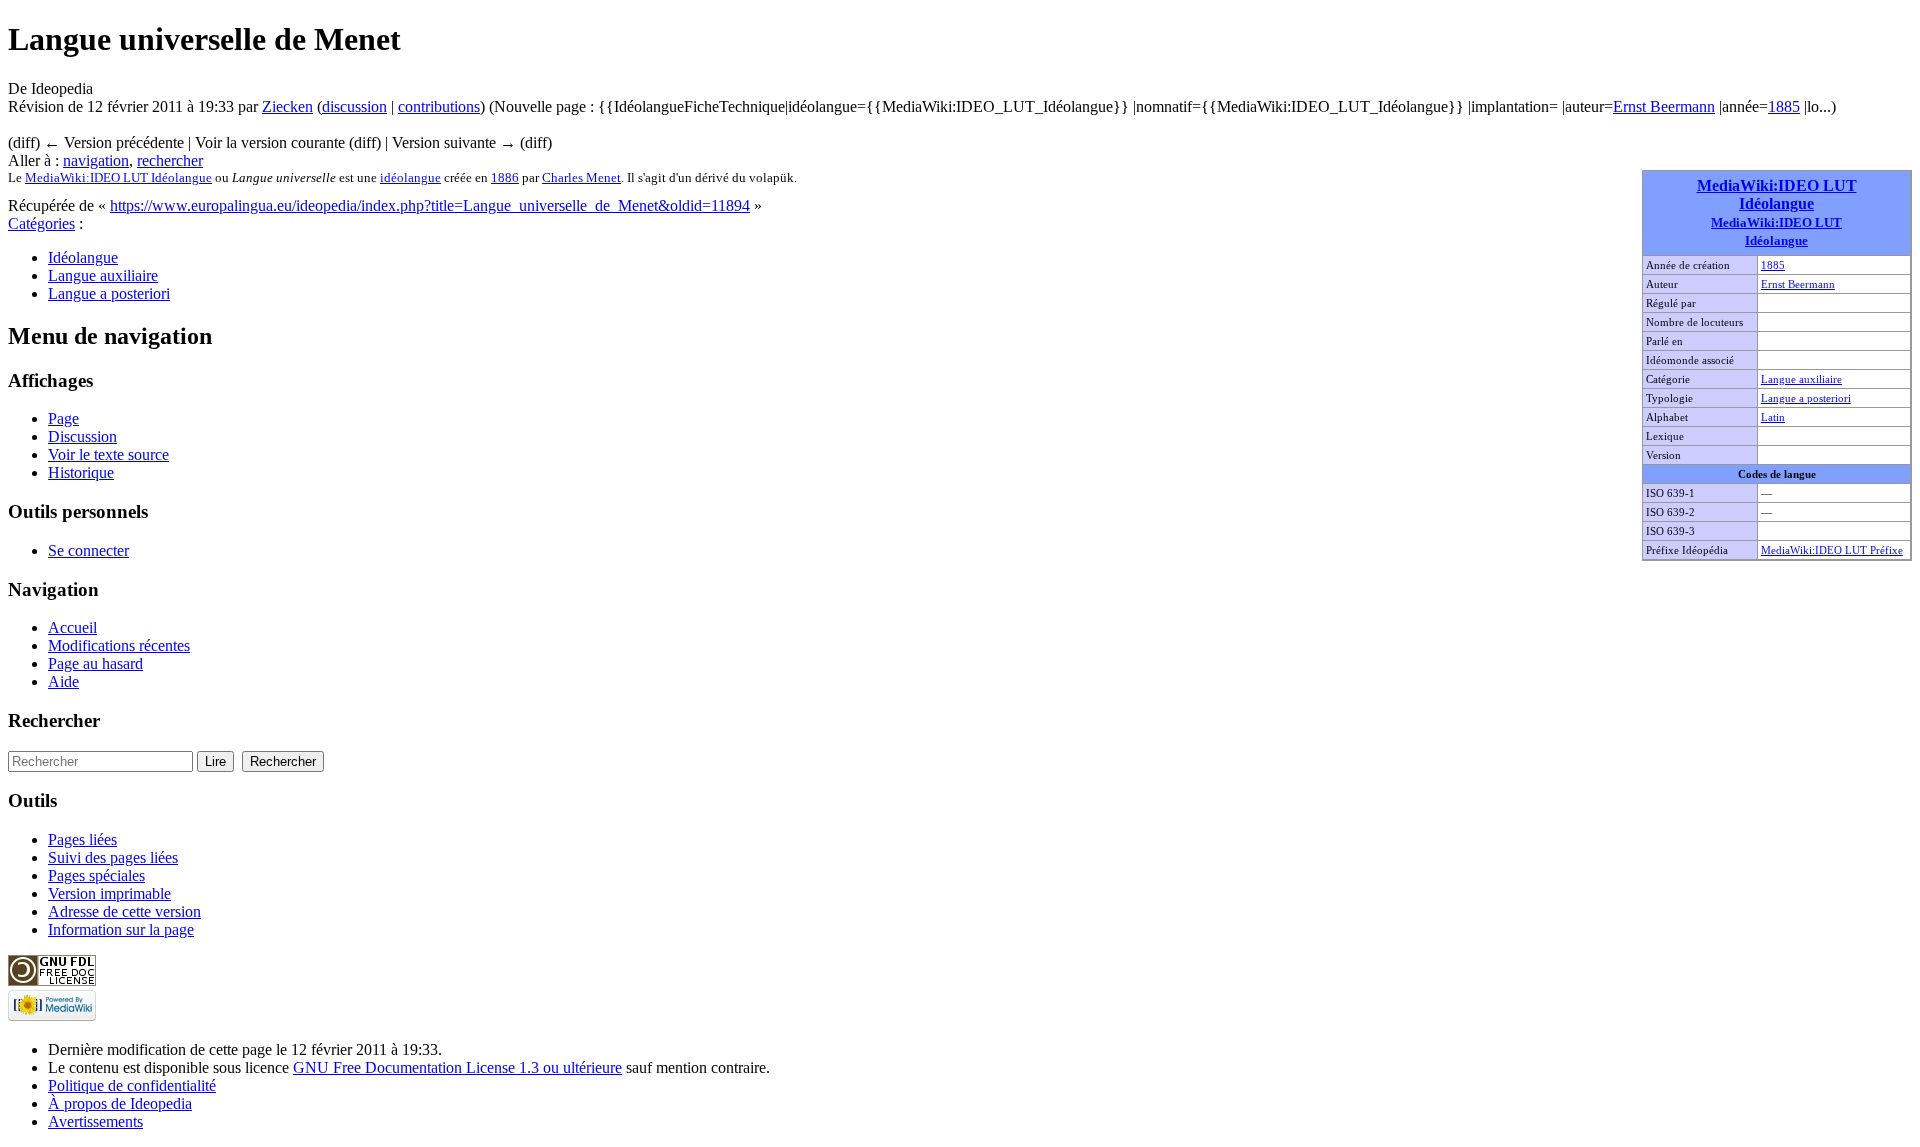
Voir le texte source (108, 454)
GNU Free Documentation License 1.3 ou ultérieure (457, 1067)
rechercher (170, 160)
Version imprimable (109, 893)
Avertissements (95, 1121)
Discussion (82, 436)
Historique (81, 472)
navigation (96, 160)
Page (63, 418)
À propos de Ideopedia (120, 1103)
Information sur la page (121, 929)
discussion (354, 106)
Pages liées (82, 839)
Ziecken (287, 106)
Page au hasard (95, 663)
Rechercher (54, 720)
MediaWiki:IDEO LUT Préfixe (1832, 550)
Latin (1773, 417)
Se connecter (88, 550)
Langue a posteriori (1806, 398)
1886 (505, 177)
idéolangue (410, 177)
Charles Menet (581, 177)
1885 (1784, 106)
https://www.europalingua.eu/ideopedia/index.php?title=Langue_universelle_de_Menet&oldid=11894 (430, 205)
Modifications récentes (119, 645)
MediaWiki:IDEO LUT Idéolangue (1777, 194)
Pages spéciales (96, 875)
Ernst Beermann (1664, 106)
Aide (63, 681)
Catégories (41, 223)
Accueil (72, 627)
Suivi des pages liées (113, 857)
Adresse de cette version (124, 911)
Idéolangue (83, 257)
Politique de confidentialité (132, 1085)
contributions (439, 106)
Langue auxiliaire (1801, 379)
